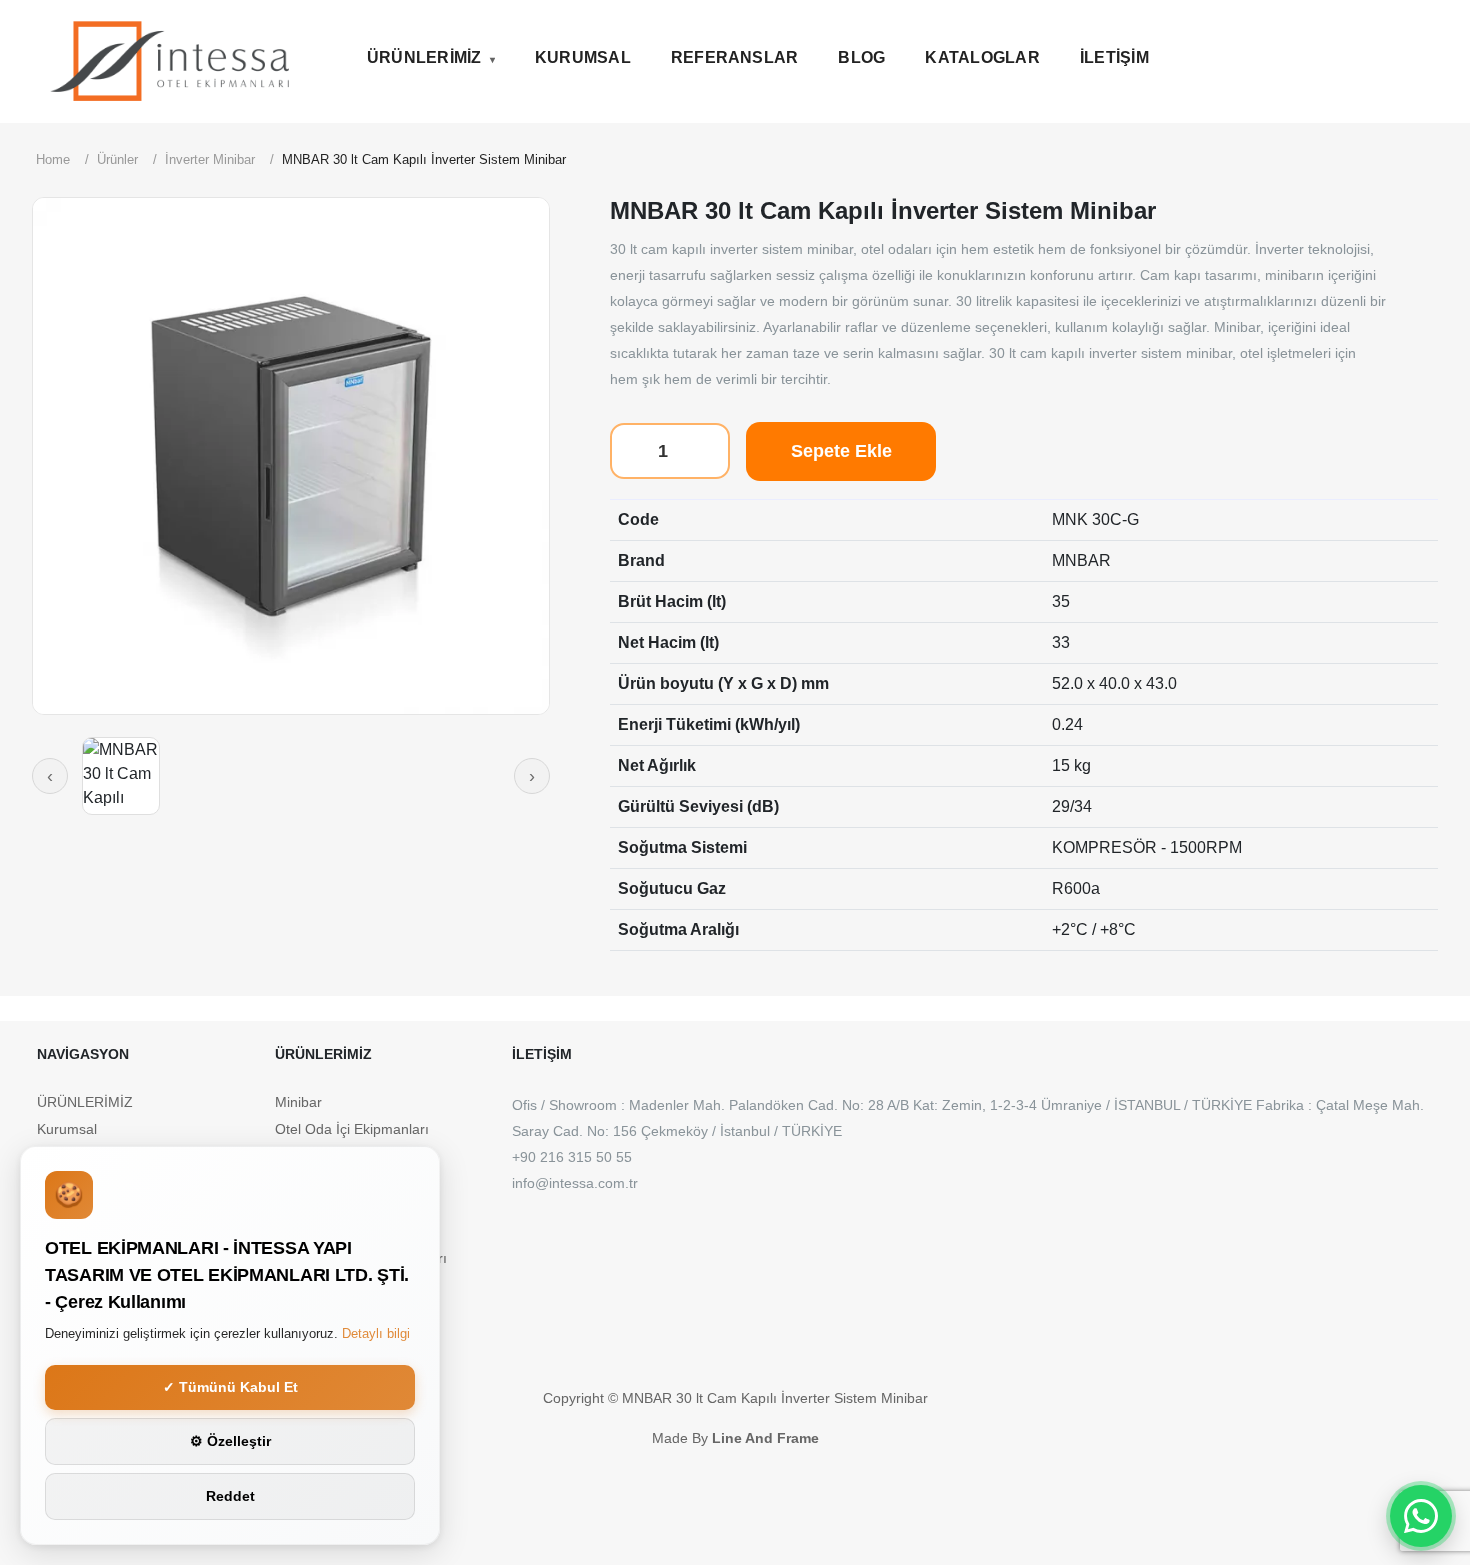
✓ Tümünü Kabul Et (230, 1387)
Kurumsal (583, 57)
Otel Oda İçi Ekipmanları (352, 1129)
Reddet (230, 1496)
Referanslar (735, 57)
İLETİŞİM (1114, 57)
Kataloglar (982, 57)
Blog (861, 57)
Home (53, 159)
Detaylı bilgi (376, 1333)
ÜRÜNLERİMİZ (424, 57)
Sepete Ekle (841, 451)
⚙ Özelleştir (230, 1441)
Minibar (298, 1102)
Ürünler (117, 159)
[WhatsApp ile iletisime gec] (1421, 1516)
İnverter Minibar (210, 159)
